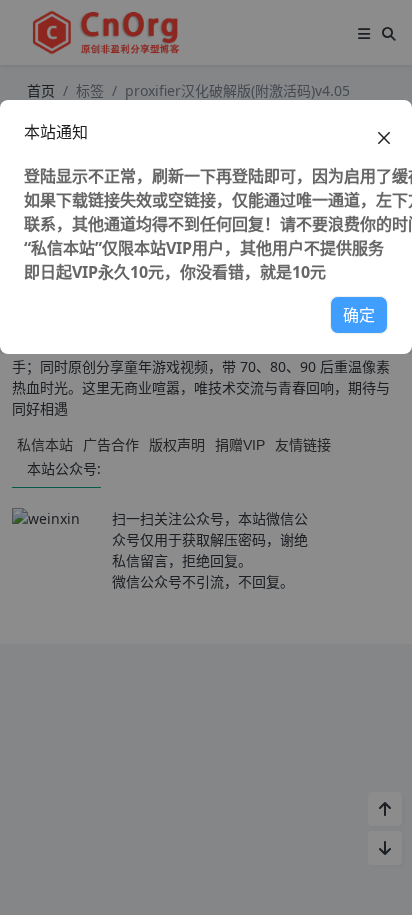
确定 (359, 315)
